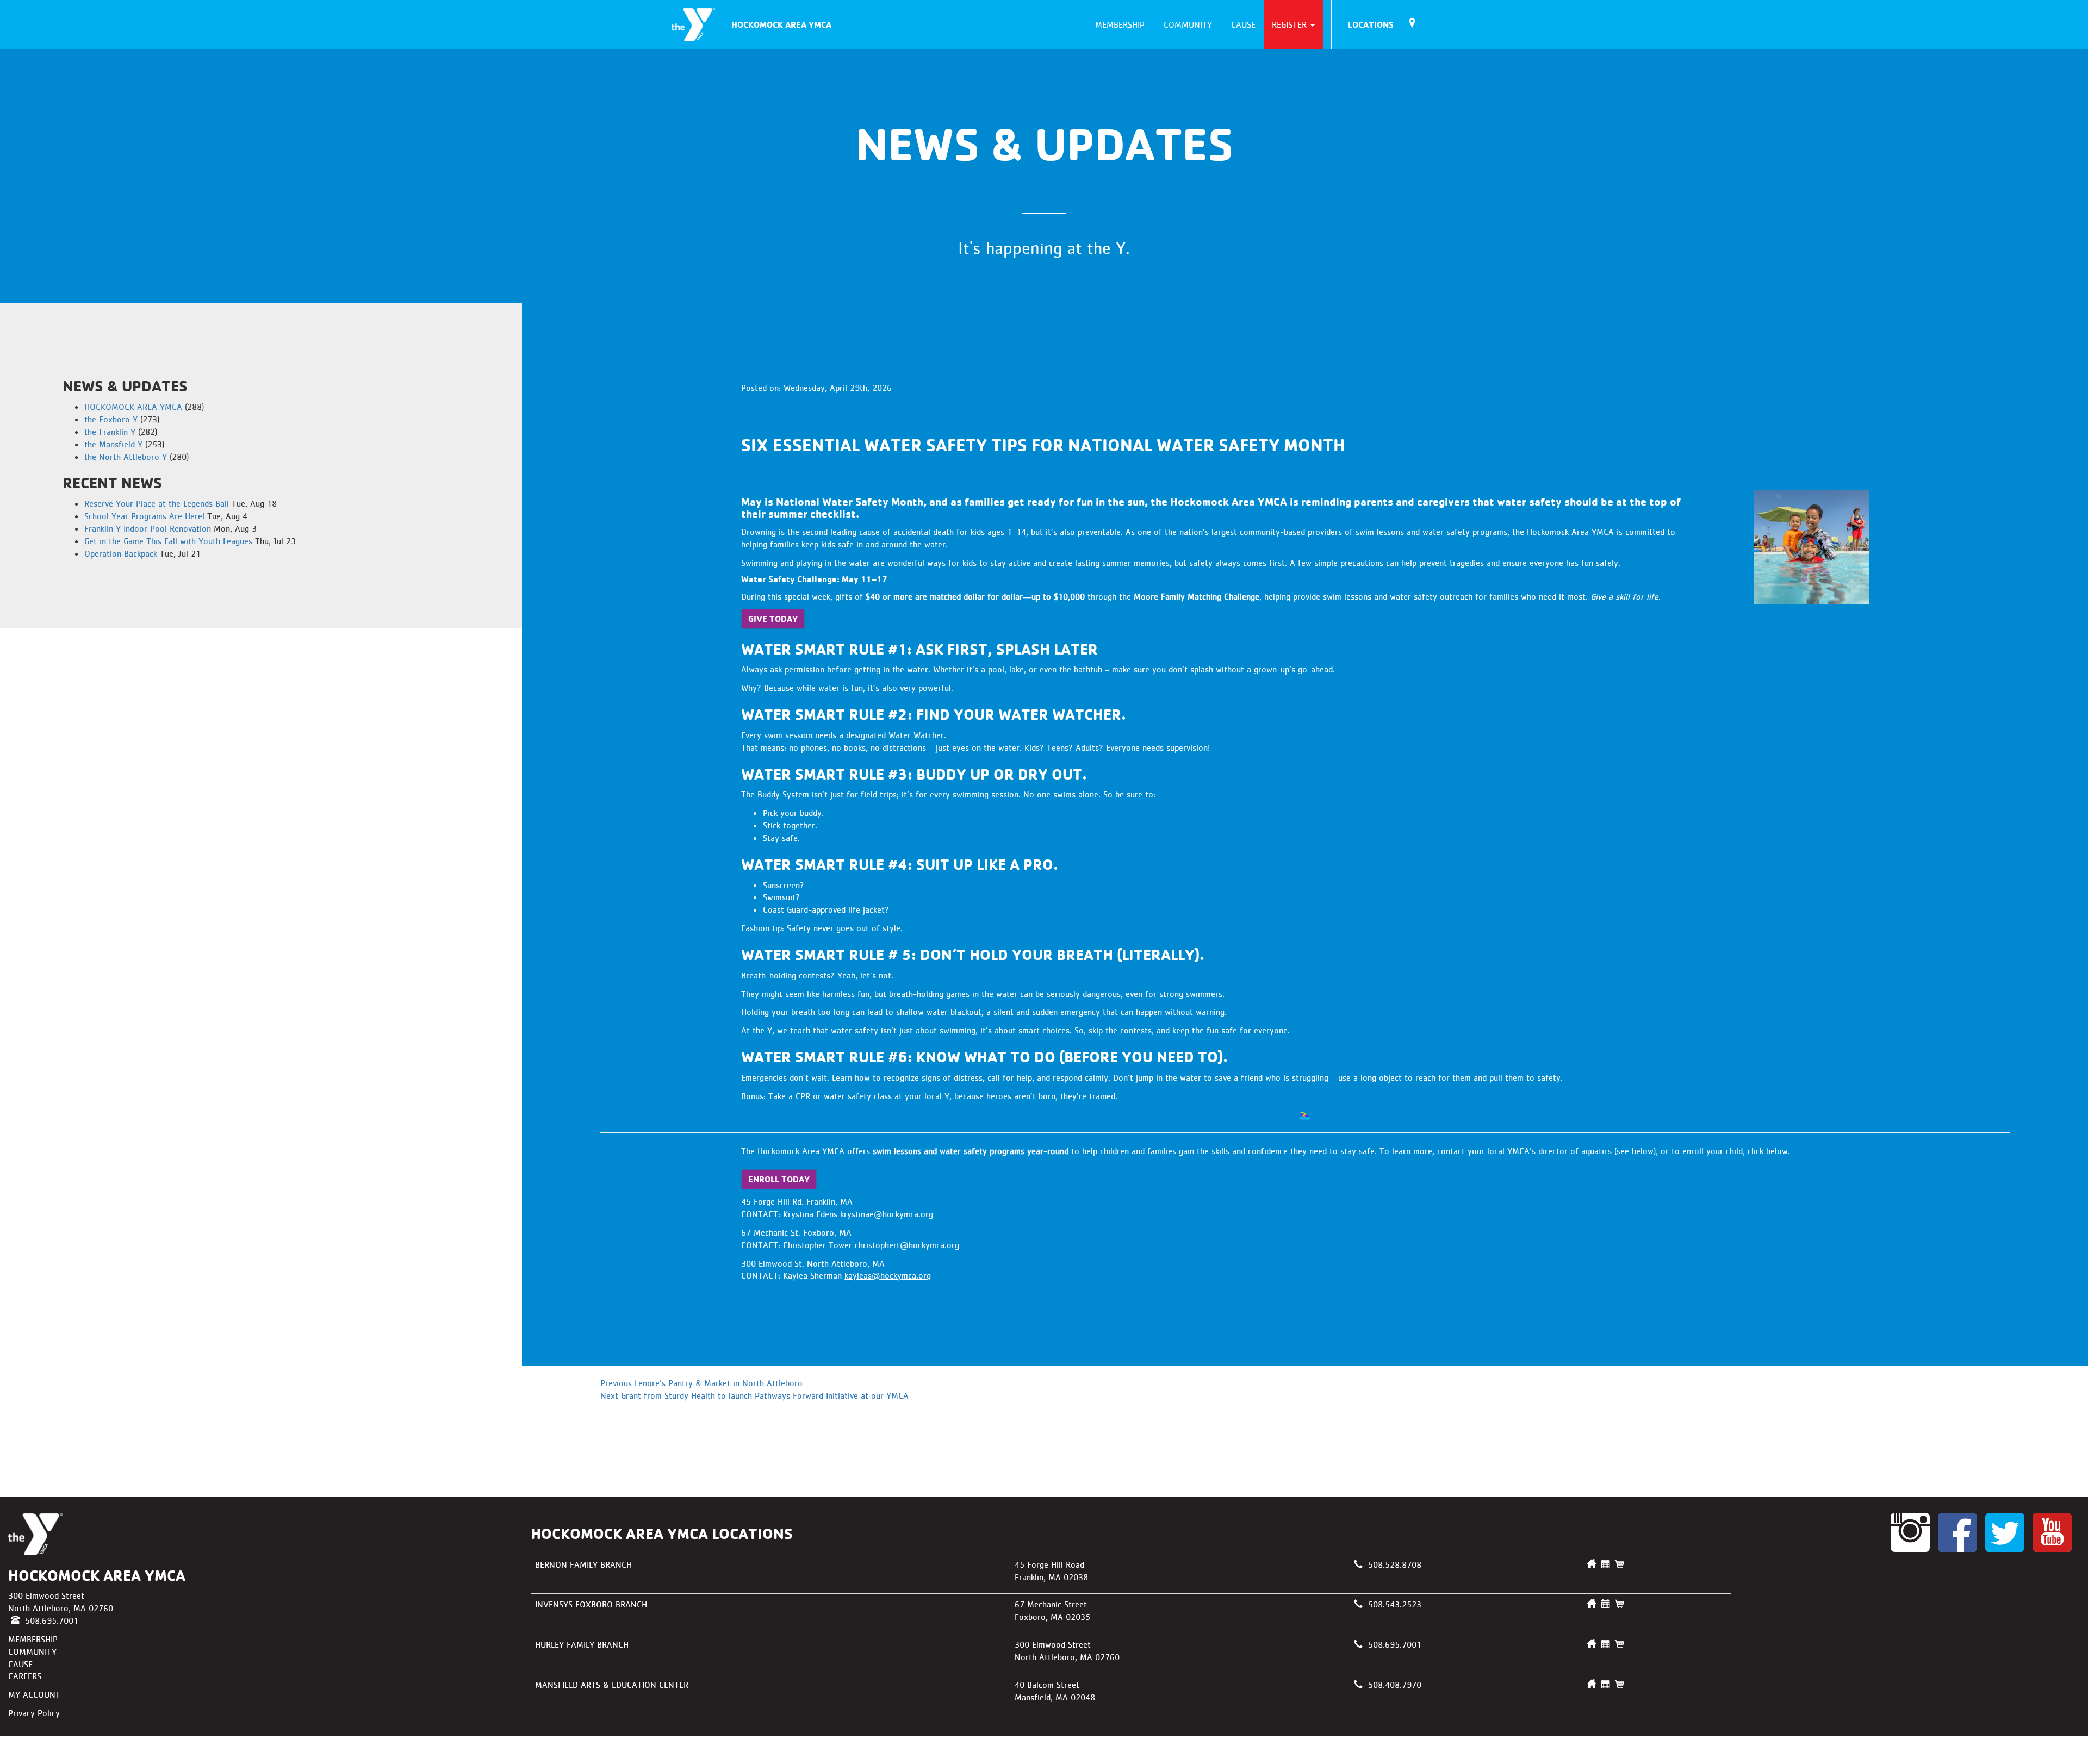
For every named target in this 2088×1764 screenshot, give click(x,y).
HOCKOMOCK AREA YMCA (781, 24)
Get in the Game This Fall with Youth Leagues (168, 541)
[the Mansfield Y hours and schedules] (1606, 1685)
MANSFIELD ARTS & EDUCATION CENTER (612, 1685)
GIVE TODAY (773, 619)
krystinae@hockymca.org (887, 1214)
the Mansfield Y (113, 444)
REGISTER (1291, 24)
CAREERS (25, 1676)
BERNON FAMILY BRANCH (583, 1564)
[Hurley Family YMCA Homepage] (1592, 1644)
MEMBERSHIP (1118, 24)
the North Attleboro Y (126, 457)
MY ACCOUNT (34, 1694)
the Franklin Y (110, 432)
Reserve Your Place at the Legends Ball (157, 503)
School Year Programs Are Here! (144, 516)
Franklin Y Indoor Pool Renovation (148, 528)
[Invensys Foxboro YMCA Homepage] (1592, 1604)
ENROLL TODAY (779, 1179)
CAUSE (1242, 24)
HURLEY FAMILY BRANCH (582, 1644)
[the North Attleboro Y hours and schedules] (1606, 1644)
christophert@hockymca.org (907, 1245)
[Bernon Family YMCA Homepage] (1592, 1564)
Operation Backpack (121, 553)
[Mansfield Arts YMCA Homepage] (1592, 1685)
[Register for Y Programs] (1620, 1564)
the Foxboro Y (111, 419)
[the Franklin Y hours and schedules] (1606, 1564)
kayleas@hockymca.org (888, 1275)
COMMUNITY (1186, 24)
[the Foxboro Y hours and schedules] (1606, 1604)
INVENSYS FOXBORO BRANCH (591, 1604)
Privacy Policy (34, 1713)
